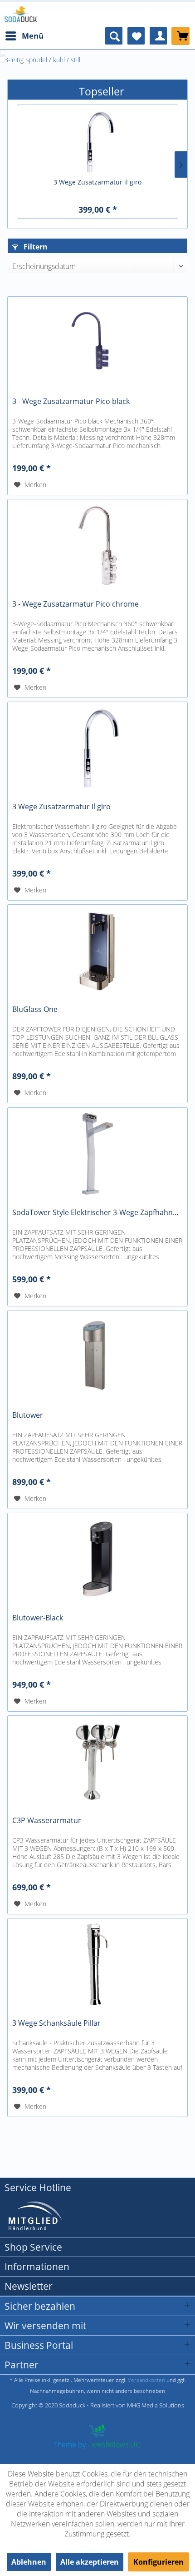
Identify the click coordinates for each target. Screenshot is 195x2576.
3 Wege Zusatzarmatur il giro (97, 182)
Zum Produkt (98, 125)
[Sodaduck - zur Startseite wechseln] (21, 14)
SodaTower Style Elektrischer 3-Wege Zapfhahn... (95, 1213)
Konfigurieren (158, 2562)
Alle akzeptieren (90, 2562)
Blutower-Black (38, 1618)
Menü (33, 36)
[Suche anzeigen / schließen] (114, 36)
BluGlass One (35, 1009)
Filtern (35, 247)
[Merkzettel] (136, 36)
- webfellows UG (114, 2445)
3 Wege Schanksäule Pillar (56, 2023)
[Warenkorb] (180, 36)
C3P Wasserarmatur (47, 1821)
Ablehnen (29, 2562)
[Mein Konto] (158, 36)
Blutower (28, 1415)
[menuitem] (24, 36)
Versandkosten (146, 2380)
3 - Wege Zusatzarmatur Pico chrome (76, 604)
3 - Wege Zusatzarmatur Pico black (71, 401)
